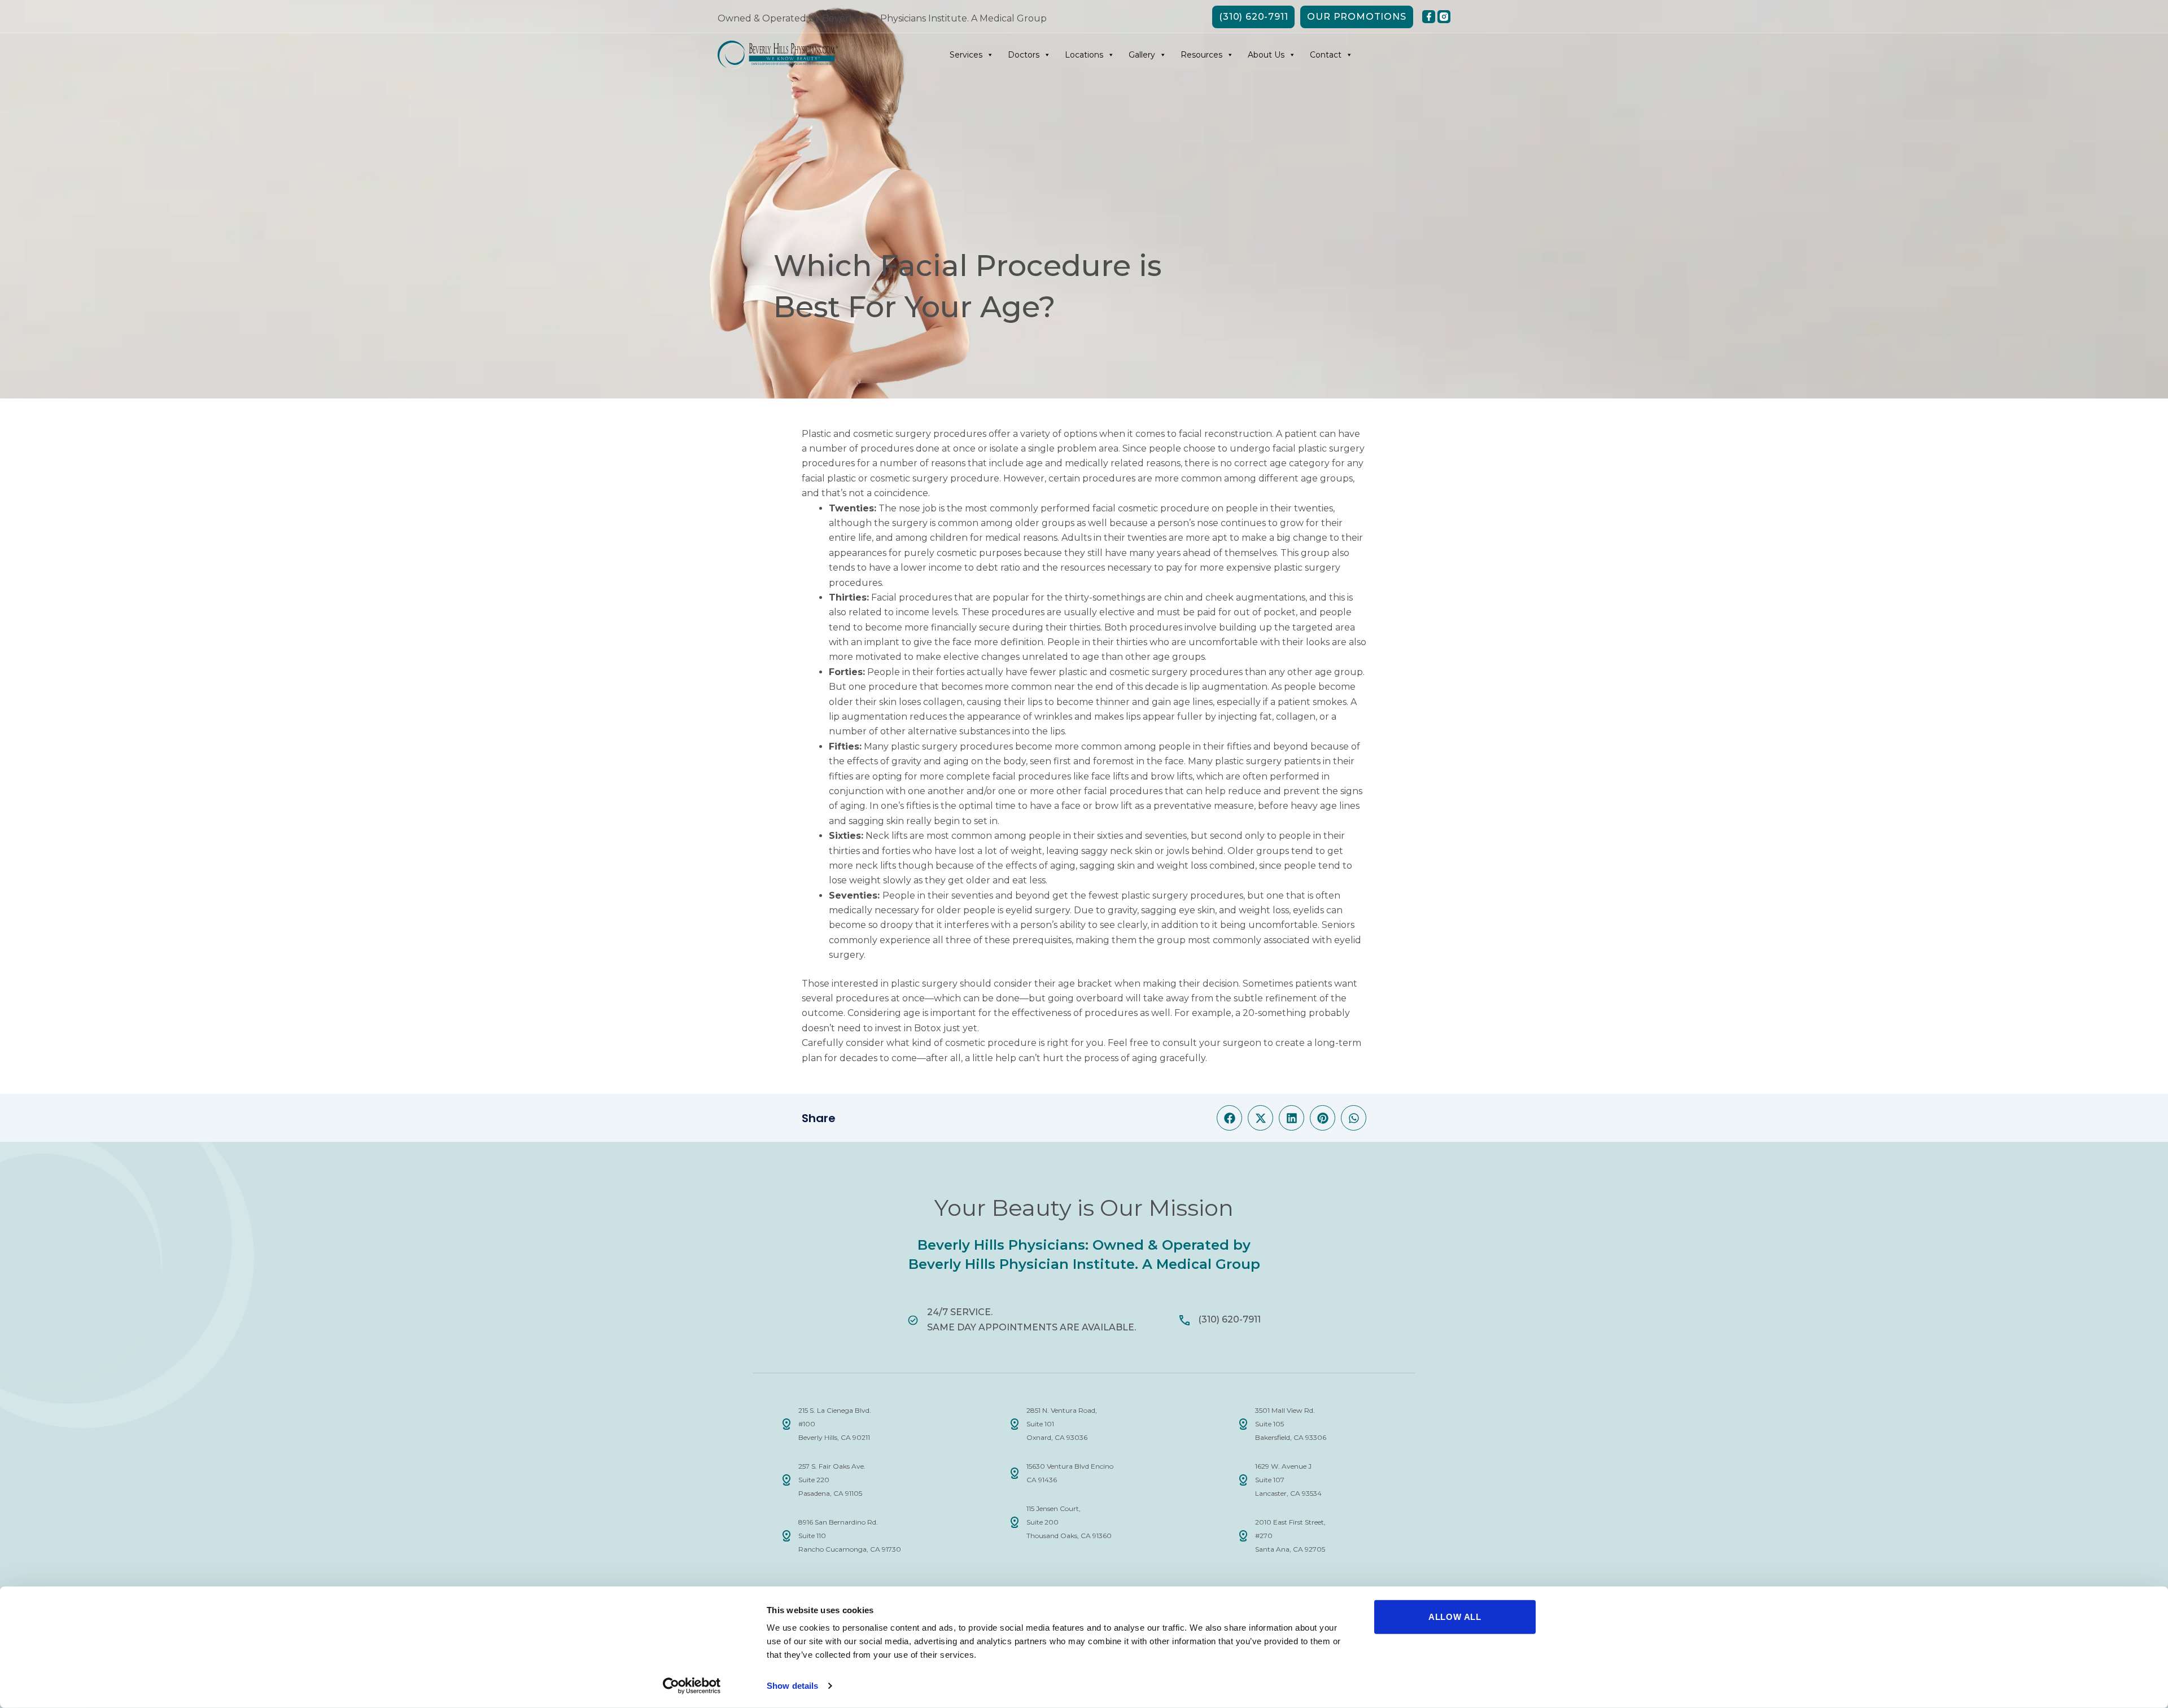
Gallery (1142, 55)
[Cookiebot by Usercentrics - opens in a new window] (692, 1686)
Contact (1326, 55)
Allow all (1455, 1617)
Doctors (1024, 55)
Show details (792, 1686)
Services (966, 55)
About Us (1266, 55)
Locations (1084, 55)
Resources (1201, 55)
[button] (1229, 1118)
